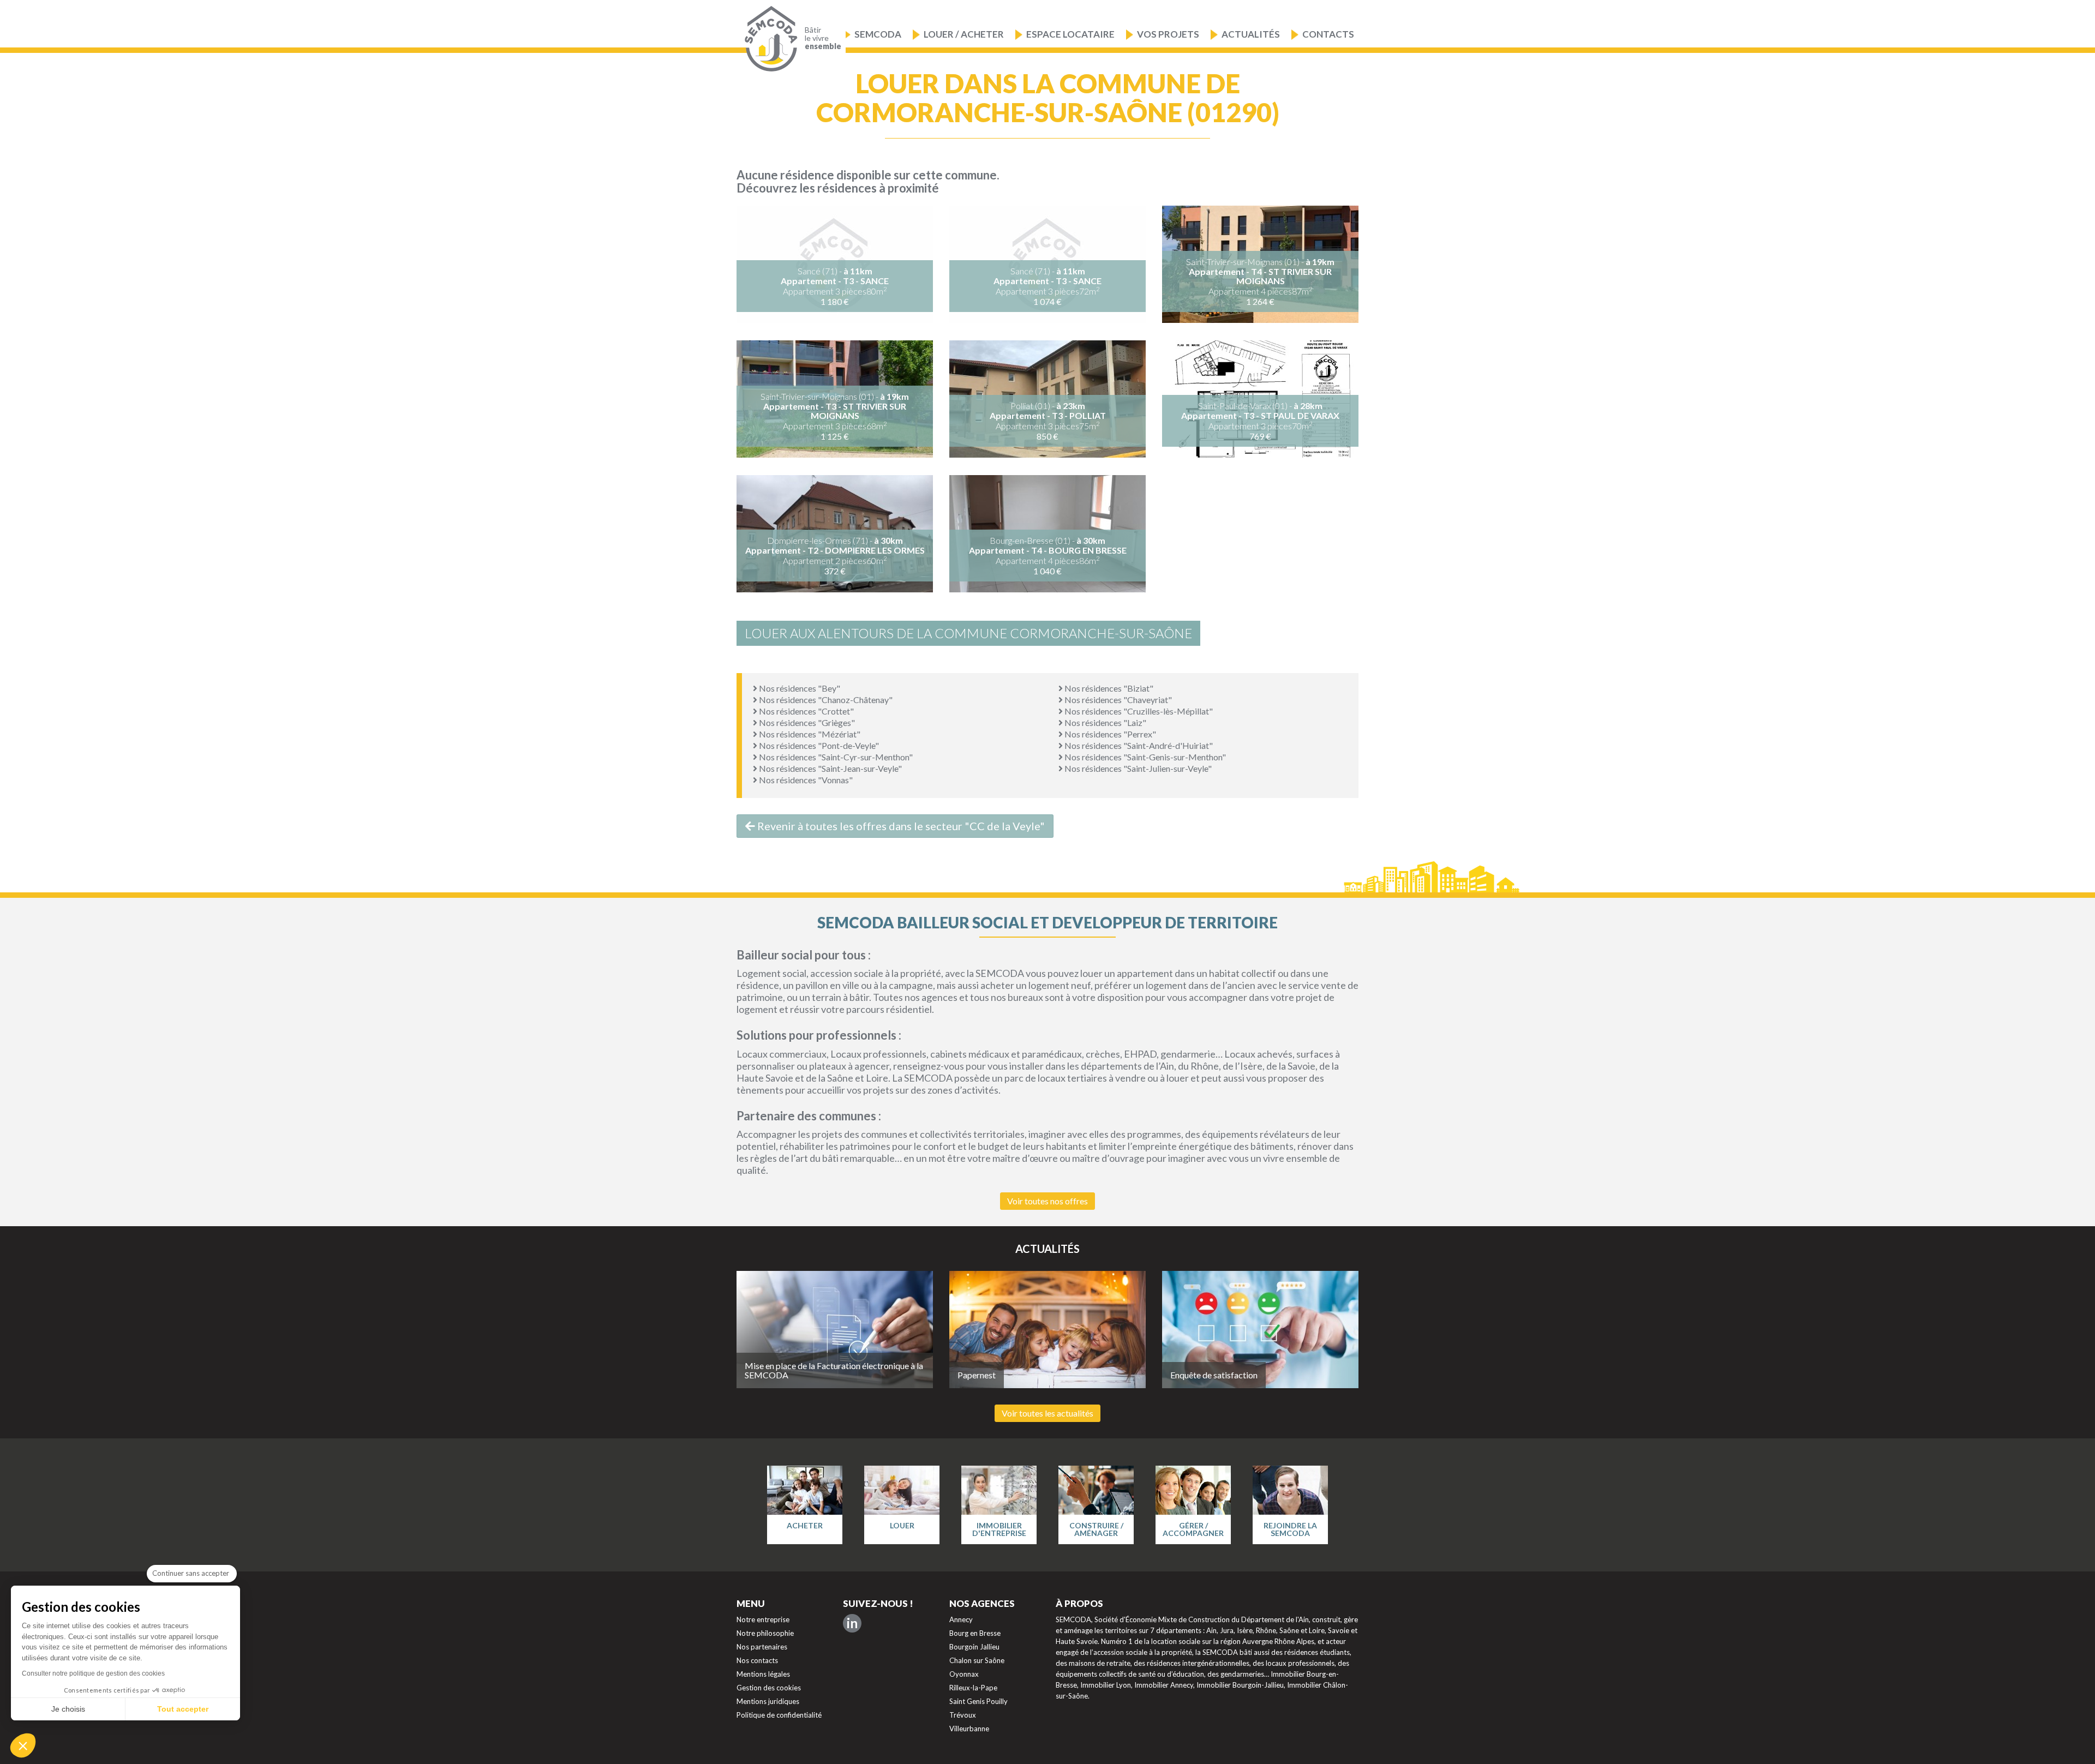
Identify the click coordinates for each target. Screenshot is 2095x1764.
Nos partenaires (762, 1647)
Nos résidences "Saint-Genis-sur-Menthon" (1144, 757)
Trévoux (963, 1715)
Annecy (961, 1619)
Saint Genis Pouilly (978, 1701)
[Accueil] (768, 39)
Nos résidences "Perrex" (1109, 734)
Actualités (1251, 34)
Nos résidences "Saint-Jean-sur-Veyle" (830, 768)
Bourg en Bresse (975, 1633)
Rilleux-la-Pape (973, 1688)
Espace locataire (1070, 34)
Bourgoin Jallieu (974, 1647)
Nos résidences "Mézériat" (809, 734)
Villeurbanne (969, 1729)
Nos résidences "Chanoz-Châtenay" (825, 700)
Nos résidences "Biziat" (1108, 688)
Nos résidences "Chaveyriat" (1117, 700)
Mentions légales (763, 1674)
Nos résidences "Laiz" (1105, 722)
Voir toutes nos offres (1047, 1201)
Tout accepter (183, 1709)
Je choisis (68, 1709)
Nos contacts (757, 1660)
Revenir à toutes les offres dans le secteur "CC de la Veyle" (900, 826)
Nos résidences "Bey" (799, 688)
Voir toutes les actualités (1047, 1413)
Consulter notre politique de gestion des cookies (93, 1673)
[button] (23, 1745)
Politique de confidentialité (779, 1715)
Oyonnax (964, 1674)
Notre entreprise (763, 1619)
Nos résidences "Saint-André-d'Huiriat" (1138, 745)
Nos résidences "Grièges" (806, 722)
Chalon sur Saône (977, 1660)
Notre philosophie (765, 1633)
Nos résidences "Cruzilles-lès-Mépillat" (1138, 711)
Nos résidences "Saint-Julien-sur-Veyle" (1137, 768)
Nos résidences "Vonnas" (805, 780)
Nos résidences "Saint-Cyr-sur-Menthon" (835, 757)
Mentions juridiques (768, 1701)
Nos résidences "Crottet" (806, 711)
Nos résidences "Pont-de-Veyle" (818, 745)
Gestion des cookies (769, 1688)
